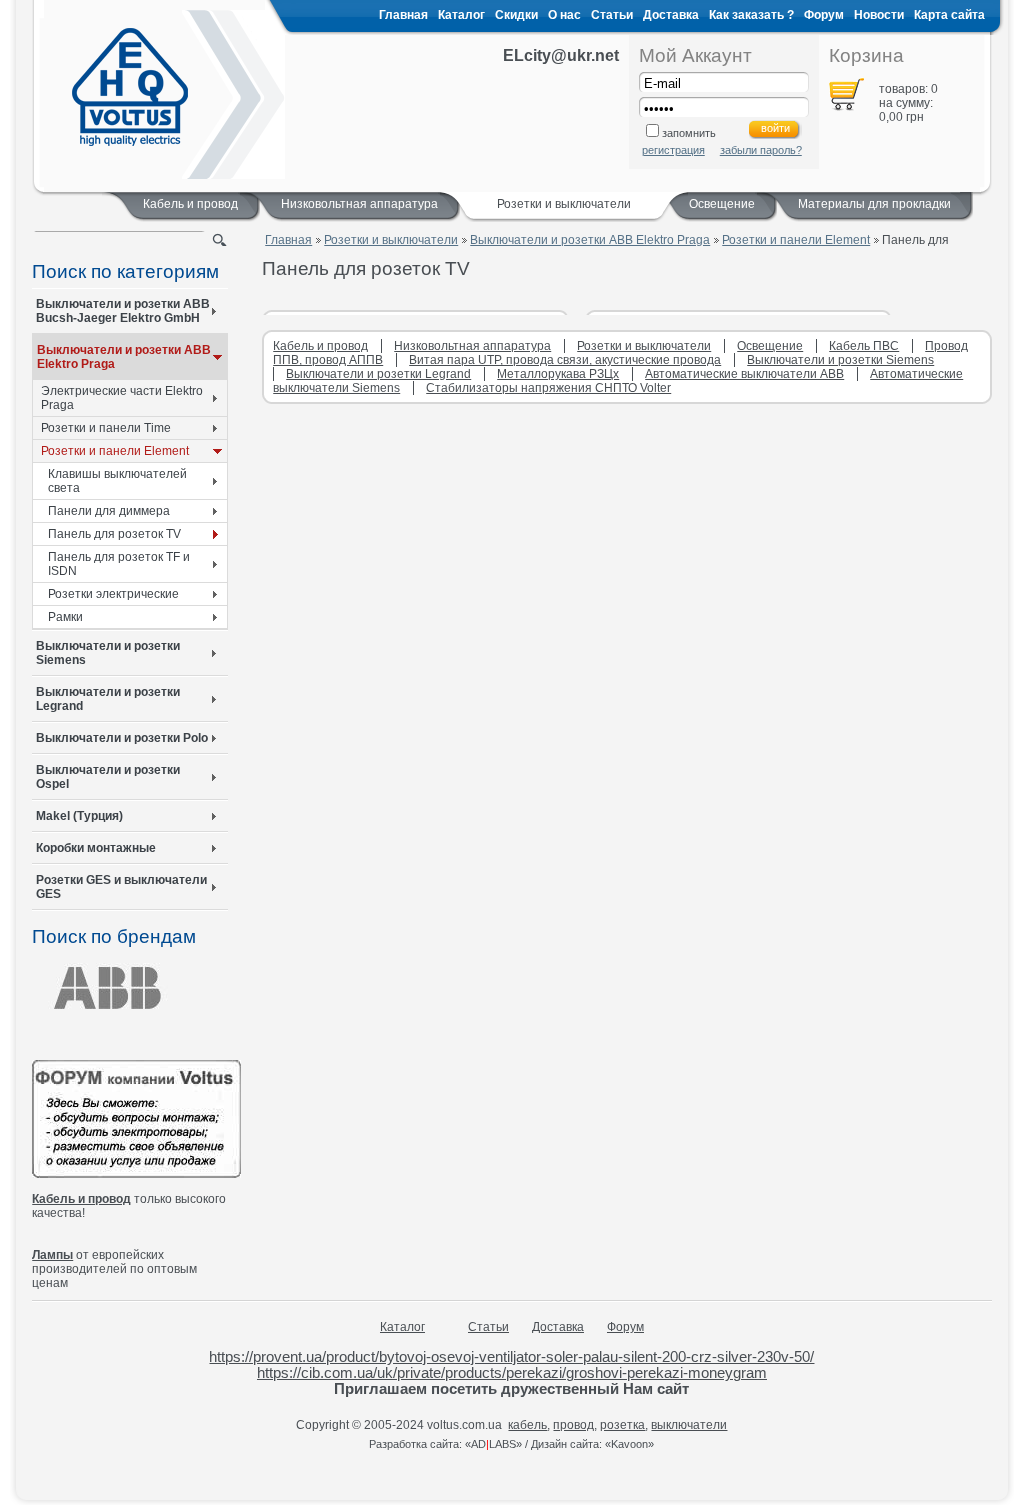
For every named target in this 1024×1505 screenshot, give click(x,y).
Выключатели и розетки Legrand (108, 699)
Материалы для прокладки (874, 204)
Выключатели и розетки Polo (122, 738)
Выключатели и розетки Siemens (108, 653)
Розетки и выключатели (391, 240)
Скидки (516, 15)
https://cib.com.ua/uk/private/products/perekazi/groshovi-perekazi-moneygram (512, 1373)
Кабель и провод (190, 204)
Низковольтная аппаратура (359, 204)
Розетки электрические (113, 594)
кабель (527, 1425)
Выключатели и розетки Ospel (108, 777)
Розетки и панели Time (106, 428)
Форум (824, 15)
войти (775, 128)
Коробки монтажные (96, 848)
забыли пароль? (761, 150)
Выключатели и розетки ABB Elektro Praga (124, 357)
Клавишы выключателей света (117, 481)
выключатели (689, 1425)
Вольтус (130, 87)
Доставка (671, 15)
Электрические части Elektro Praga (122, 398)
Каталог (461, 15)
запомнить (689, 133)
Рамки (65, 617)
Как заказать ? (751, 15)
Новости (879, 15)
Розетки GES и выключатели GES (121, 887)
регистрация (673, 150)
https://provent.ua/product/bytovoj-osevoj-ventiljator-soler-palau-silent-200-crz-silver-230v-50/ (511, 1357)
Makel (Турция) (79, 816)
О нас (564, 15)
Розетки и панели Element (115, 451)
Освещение (722, 204)
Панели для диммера (109, 511)
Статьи (612, 15)
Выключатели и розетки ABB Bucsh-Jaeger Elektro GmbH (123, 311)
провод (573, 1425)
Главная (403, 15)
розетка (622, 1425)
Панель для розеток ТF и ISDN (119, 564)
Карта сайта (949, 15)
